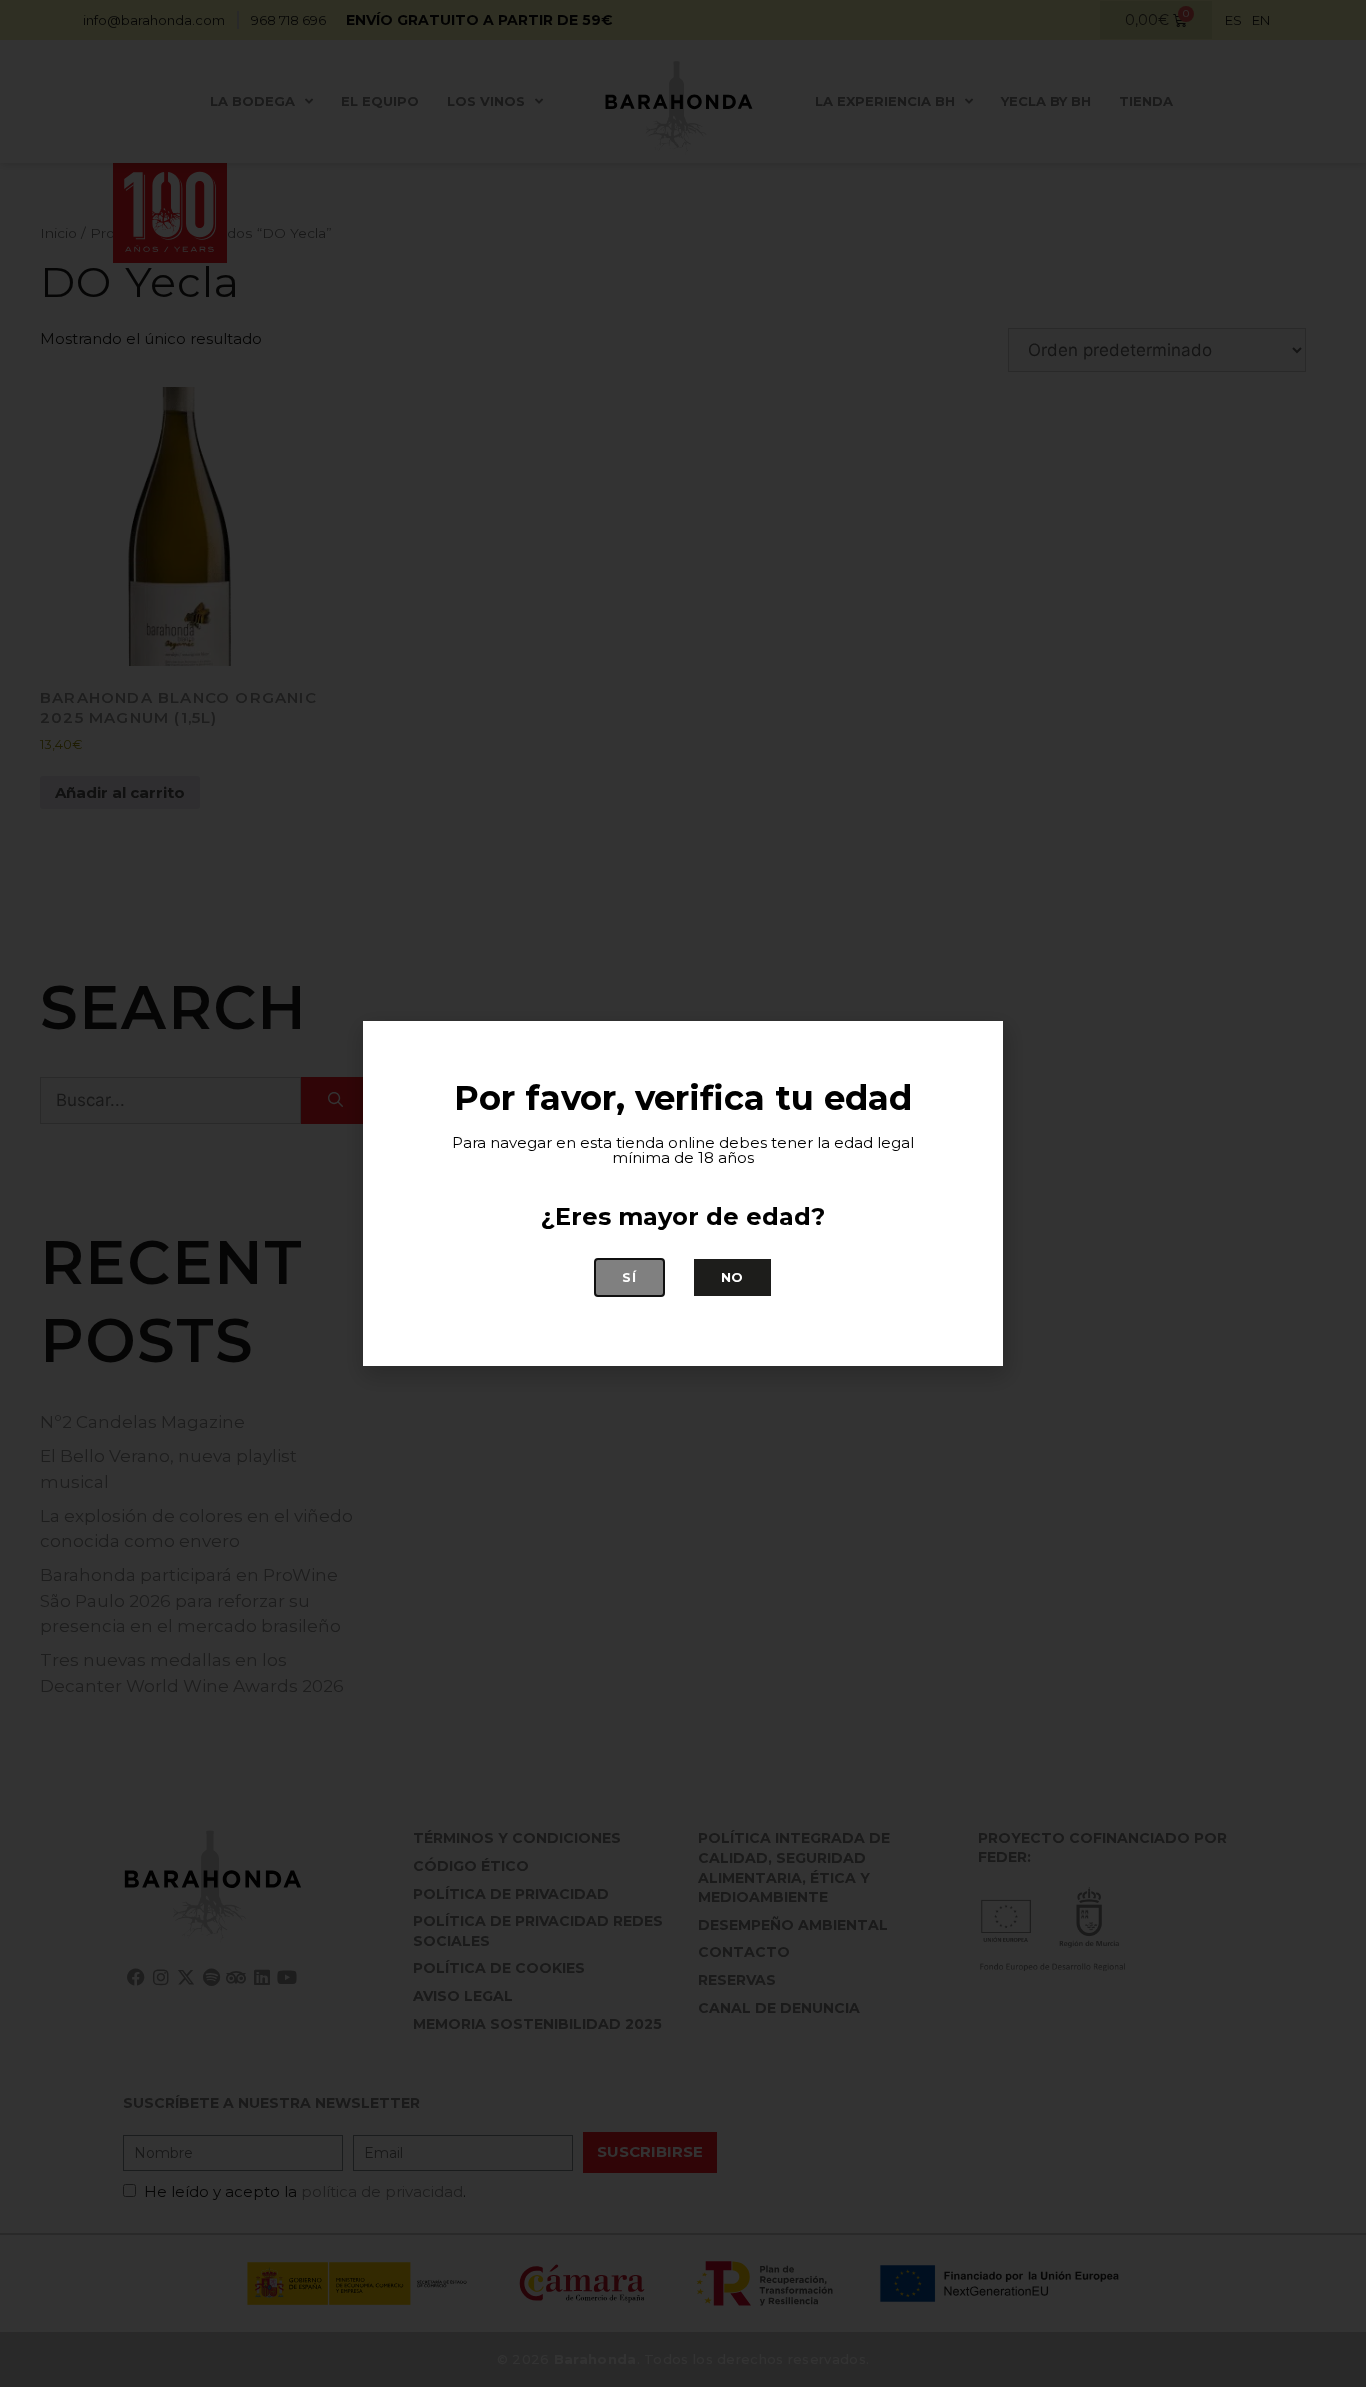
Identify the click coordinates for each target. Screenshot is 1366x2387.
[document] (683, 1193)
